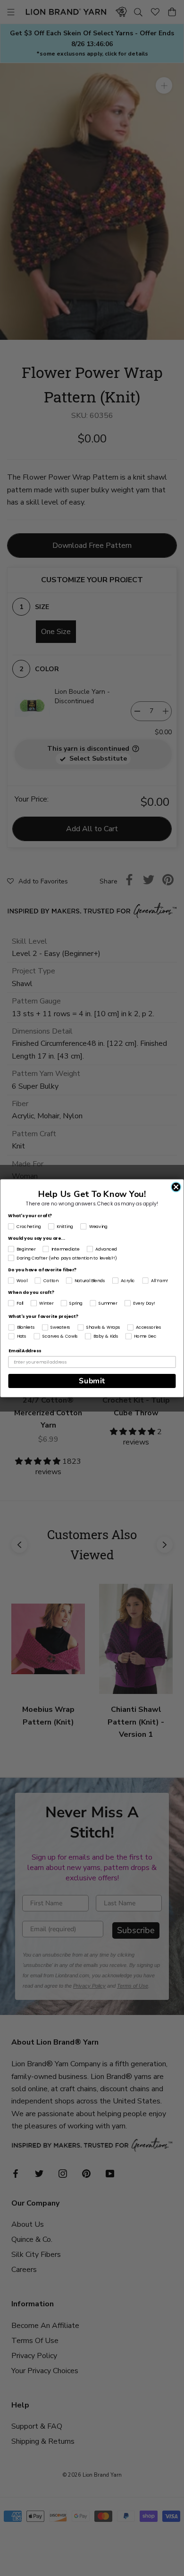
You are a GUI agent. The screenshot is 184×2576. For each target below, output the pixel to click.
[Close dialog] (176, 1187)
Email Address (25, 1351)
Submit (92, 1381)
